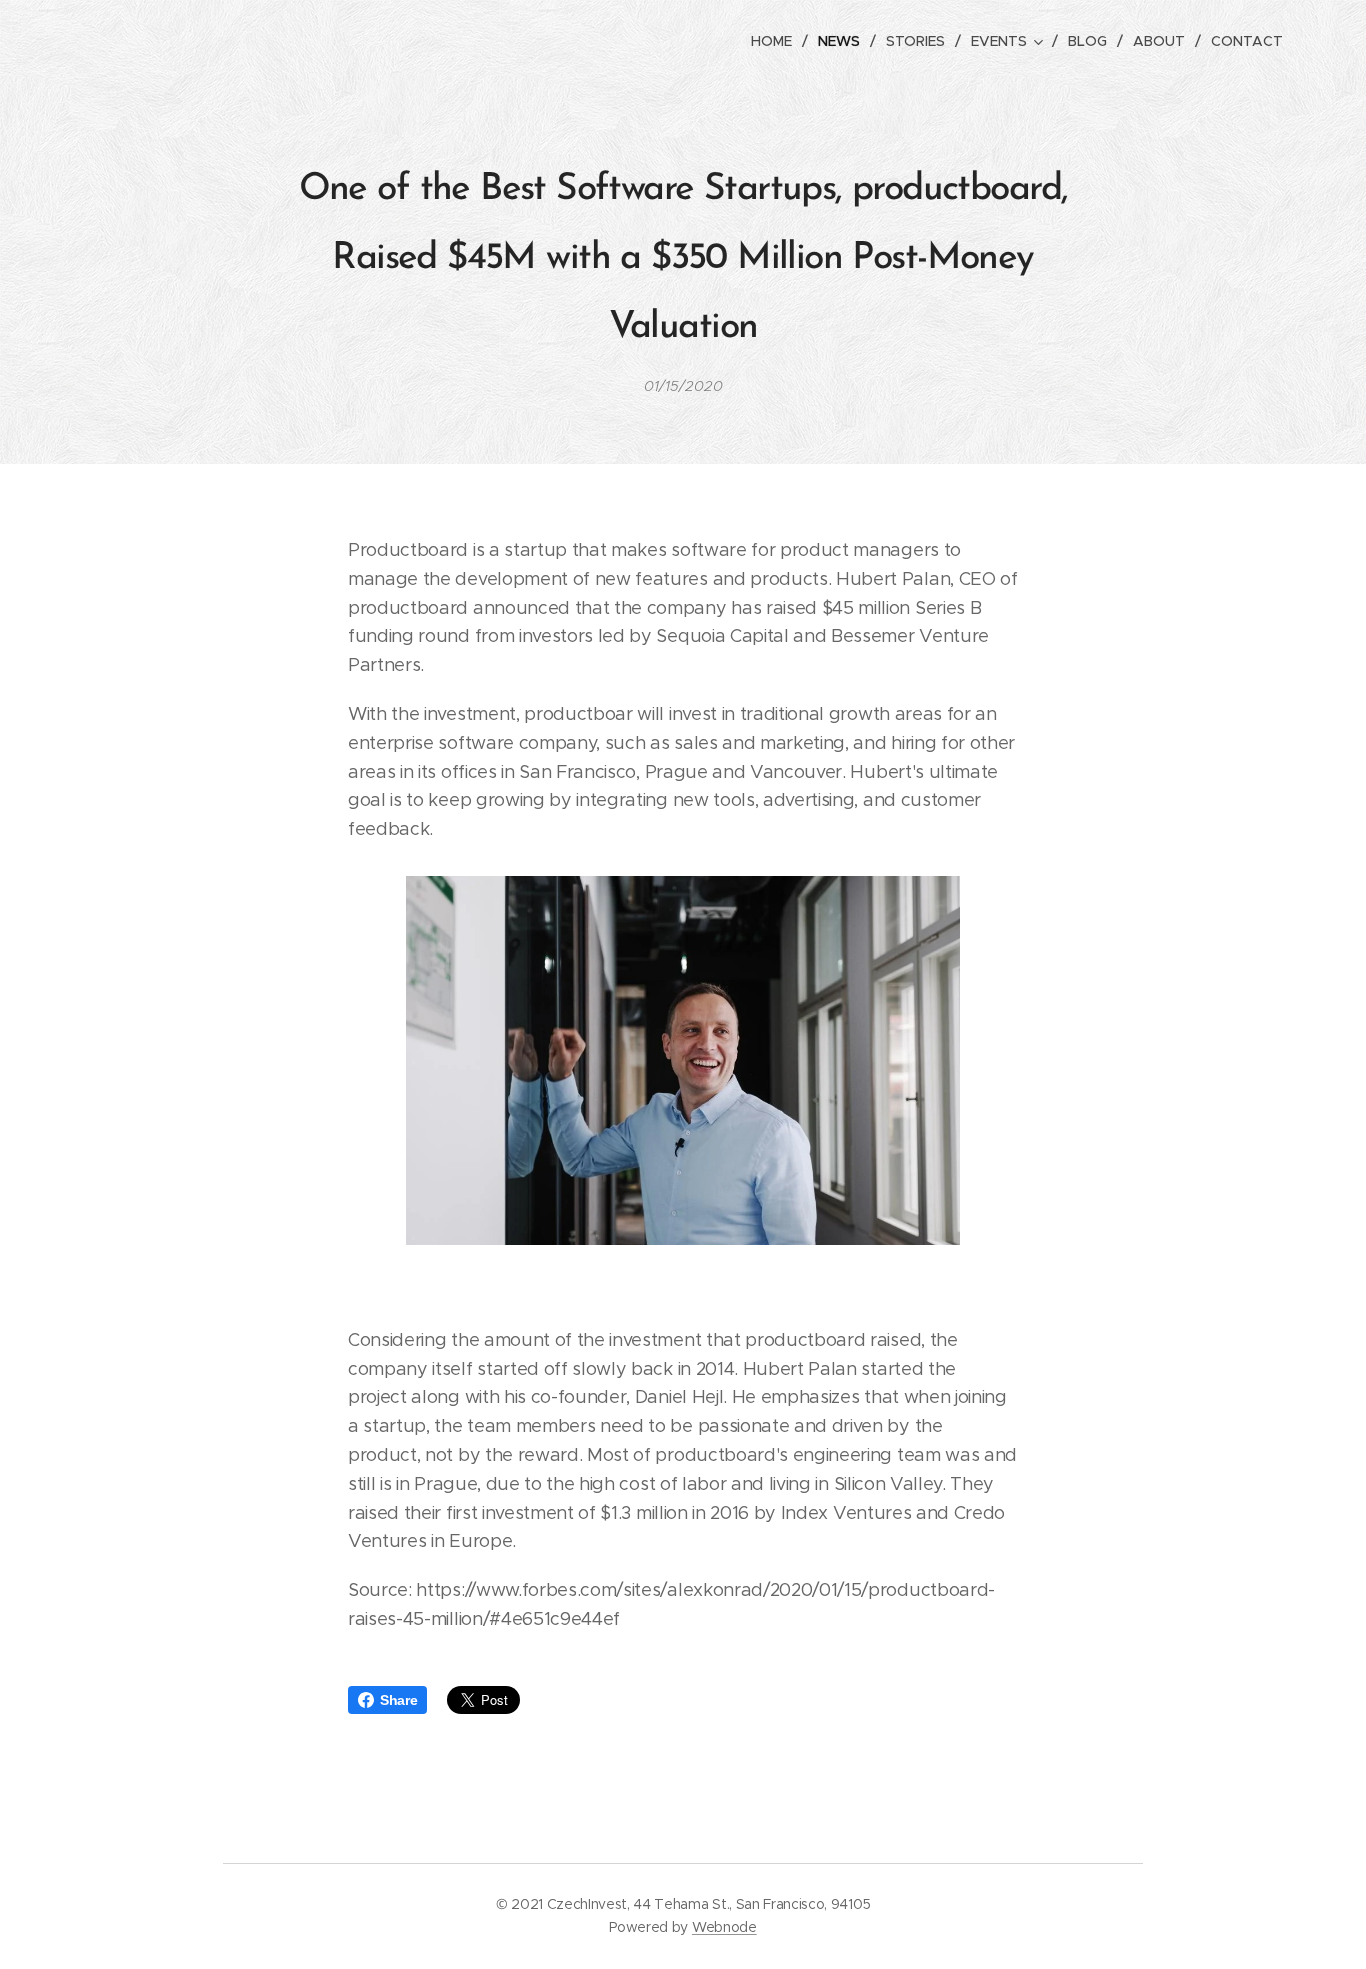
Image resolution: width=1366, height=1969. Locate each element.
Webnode (724, 1927)
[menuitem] (777, 41)
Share (398, 1700)
